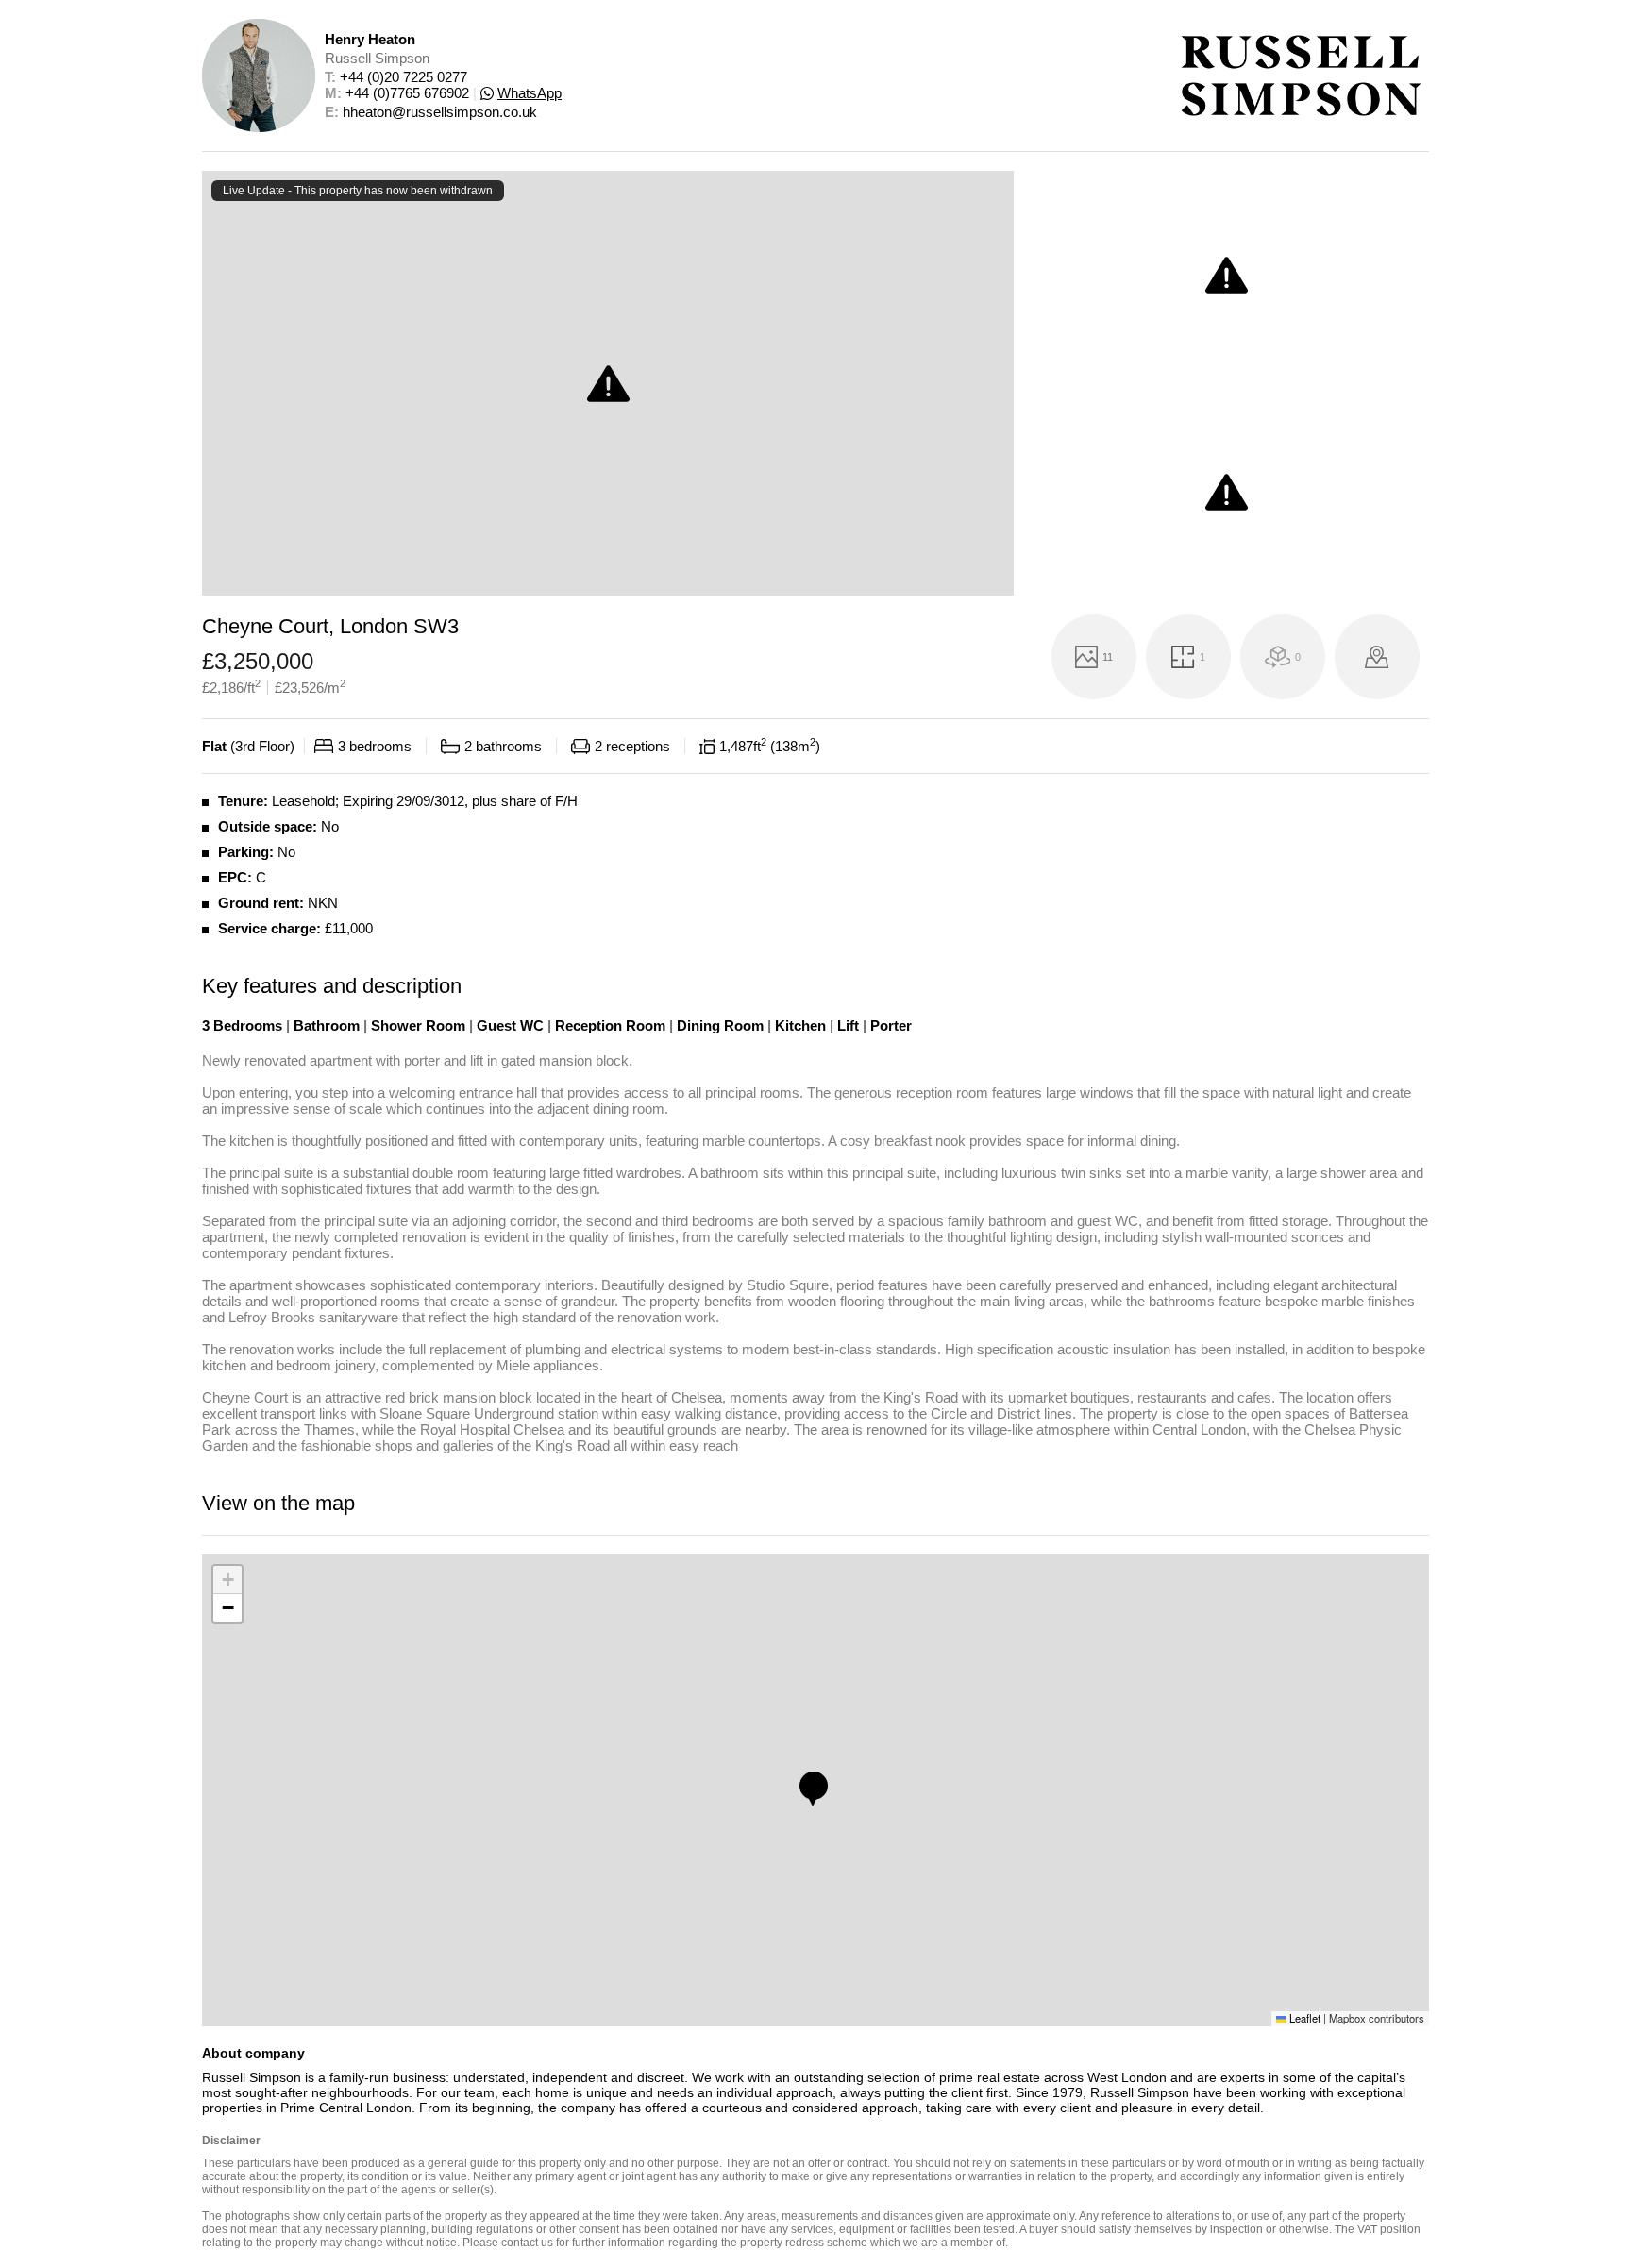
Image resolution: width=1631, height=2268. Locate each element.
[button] (814, 1786)
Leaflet (1303, 2018)
